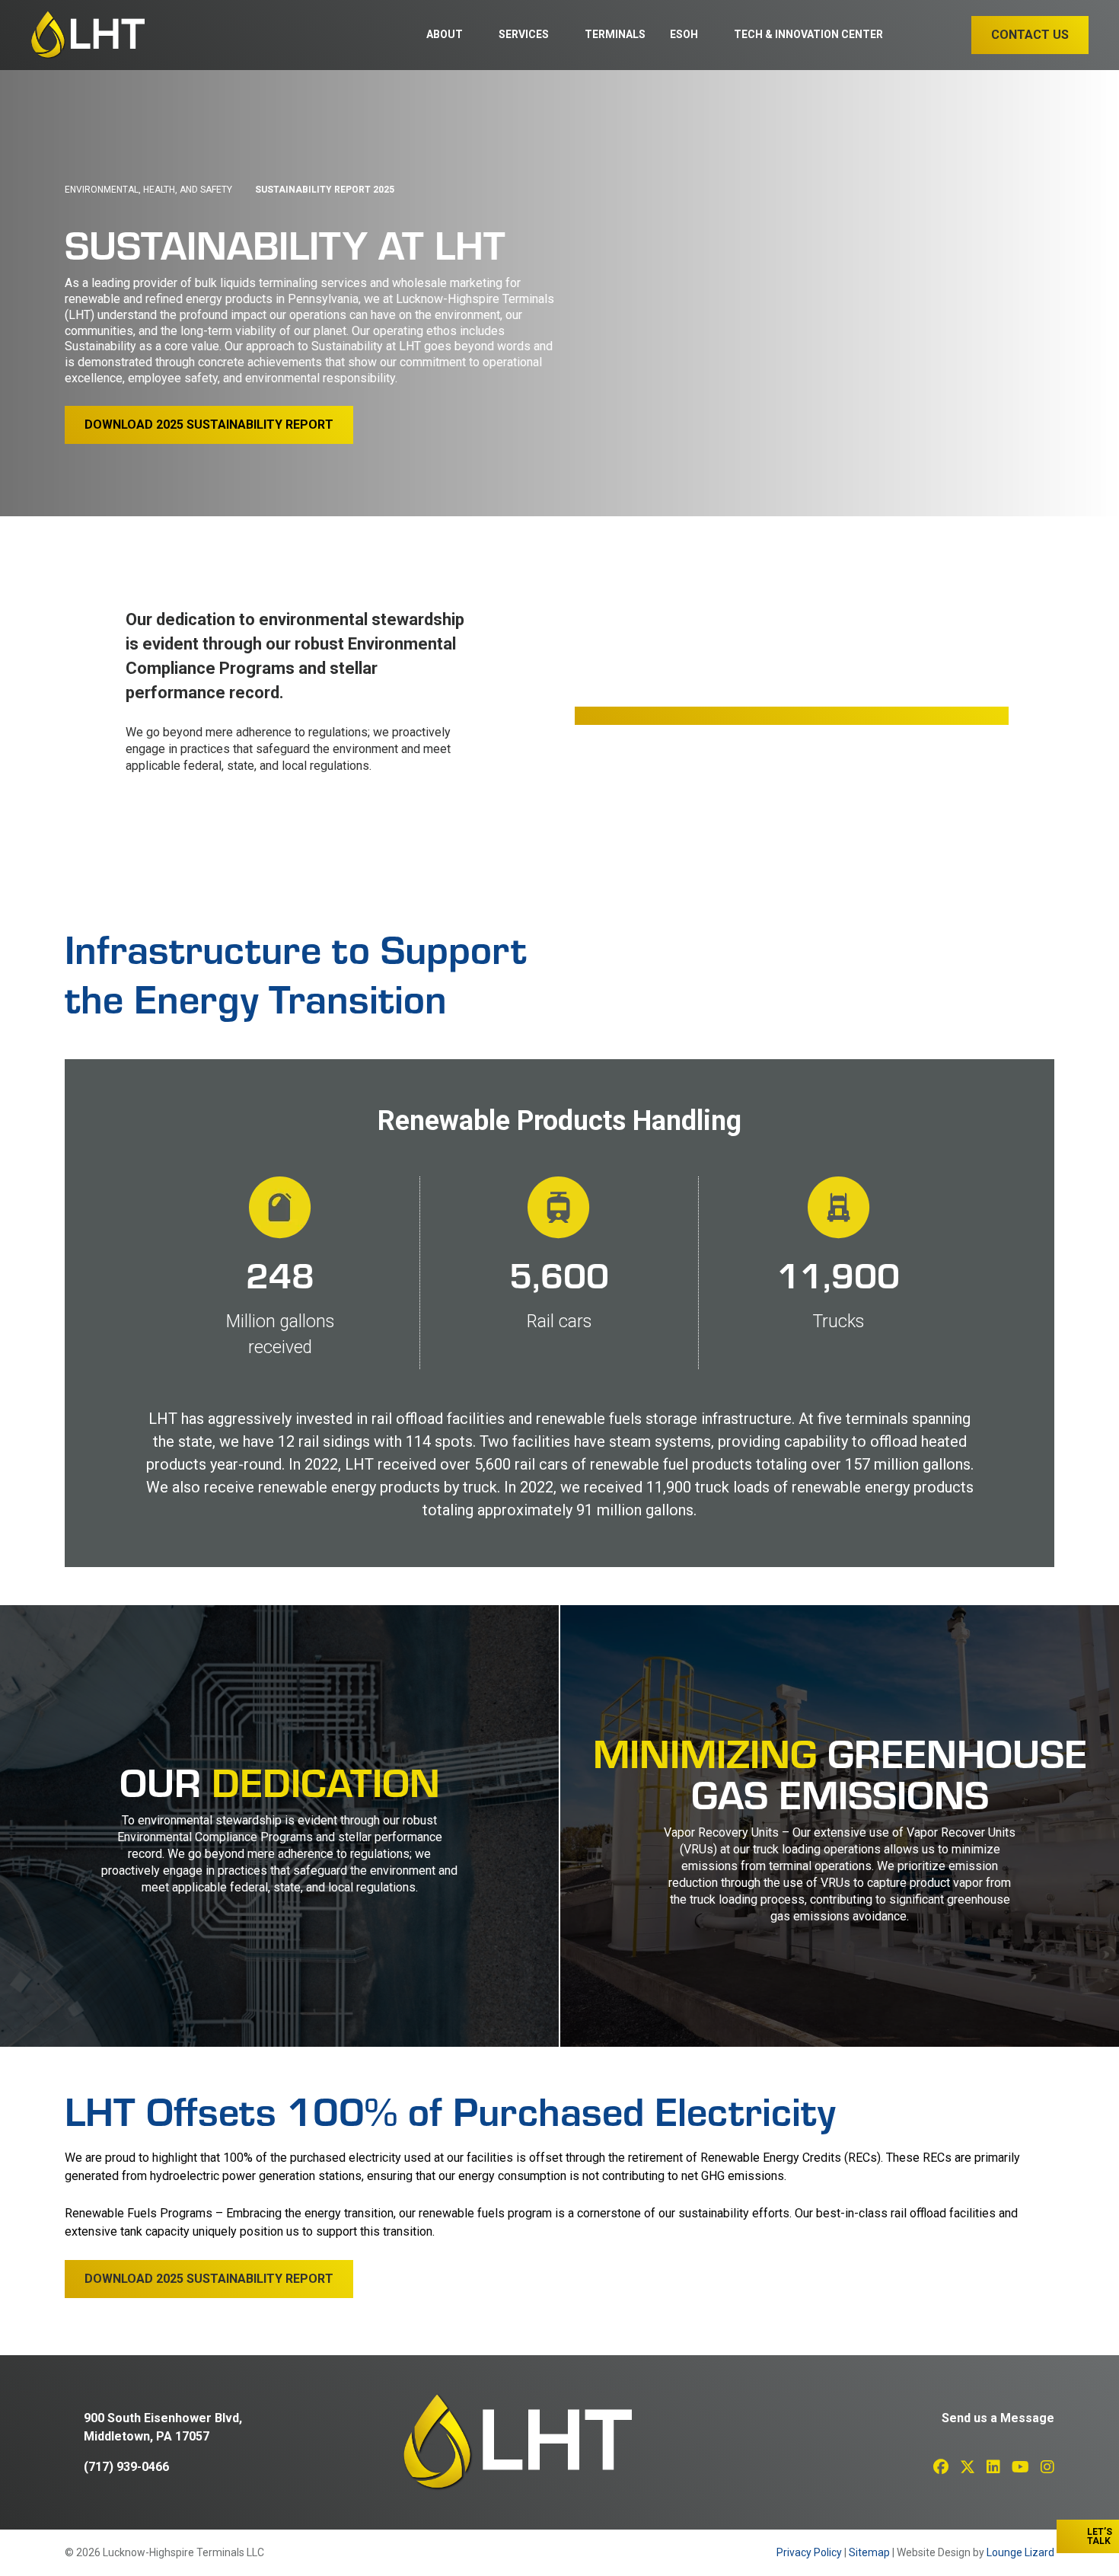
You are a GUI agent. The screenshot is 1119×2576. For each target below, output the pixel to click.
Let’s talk (1100, 2536)
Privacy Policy (809, 2552)
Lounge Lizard (1020, 2552)
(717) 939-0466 (126, 2467)
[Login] (915, 36)
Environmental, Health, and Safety (148, 190)
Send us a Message (998, 2418)
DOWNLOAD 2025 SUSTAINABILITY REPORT (209, 425)
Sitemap (869, 2552)
